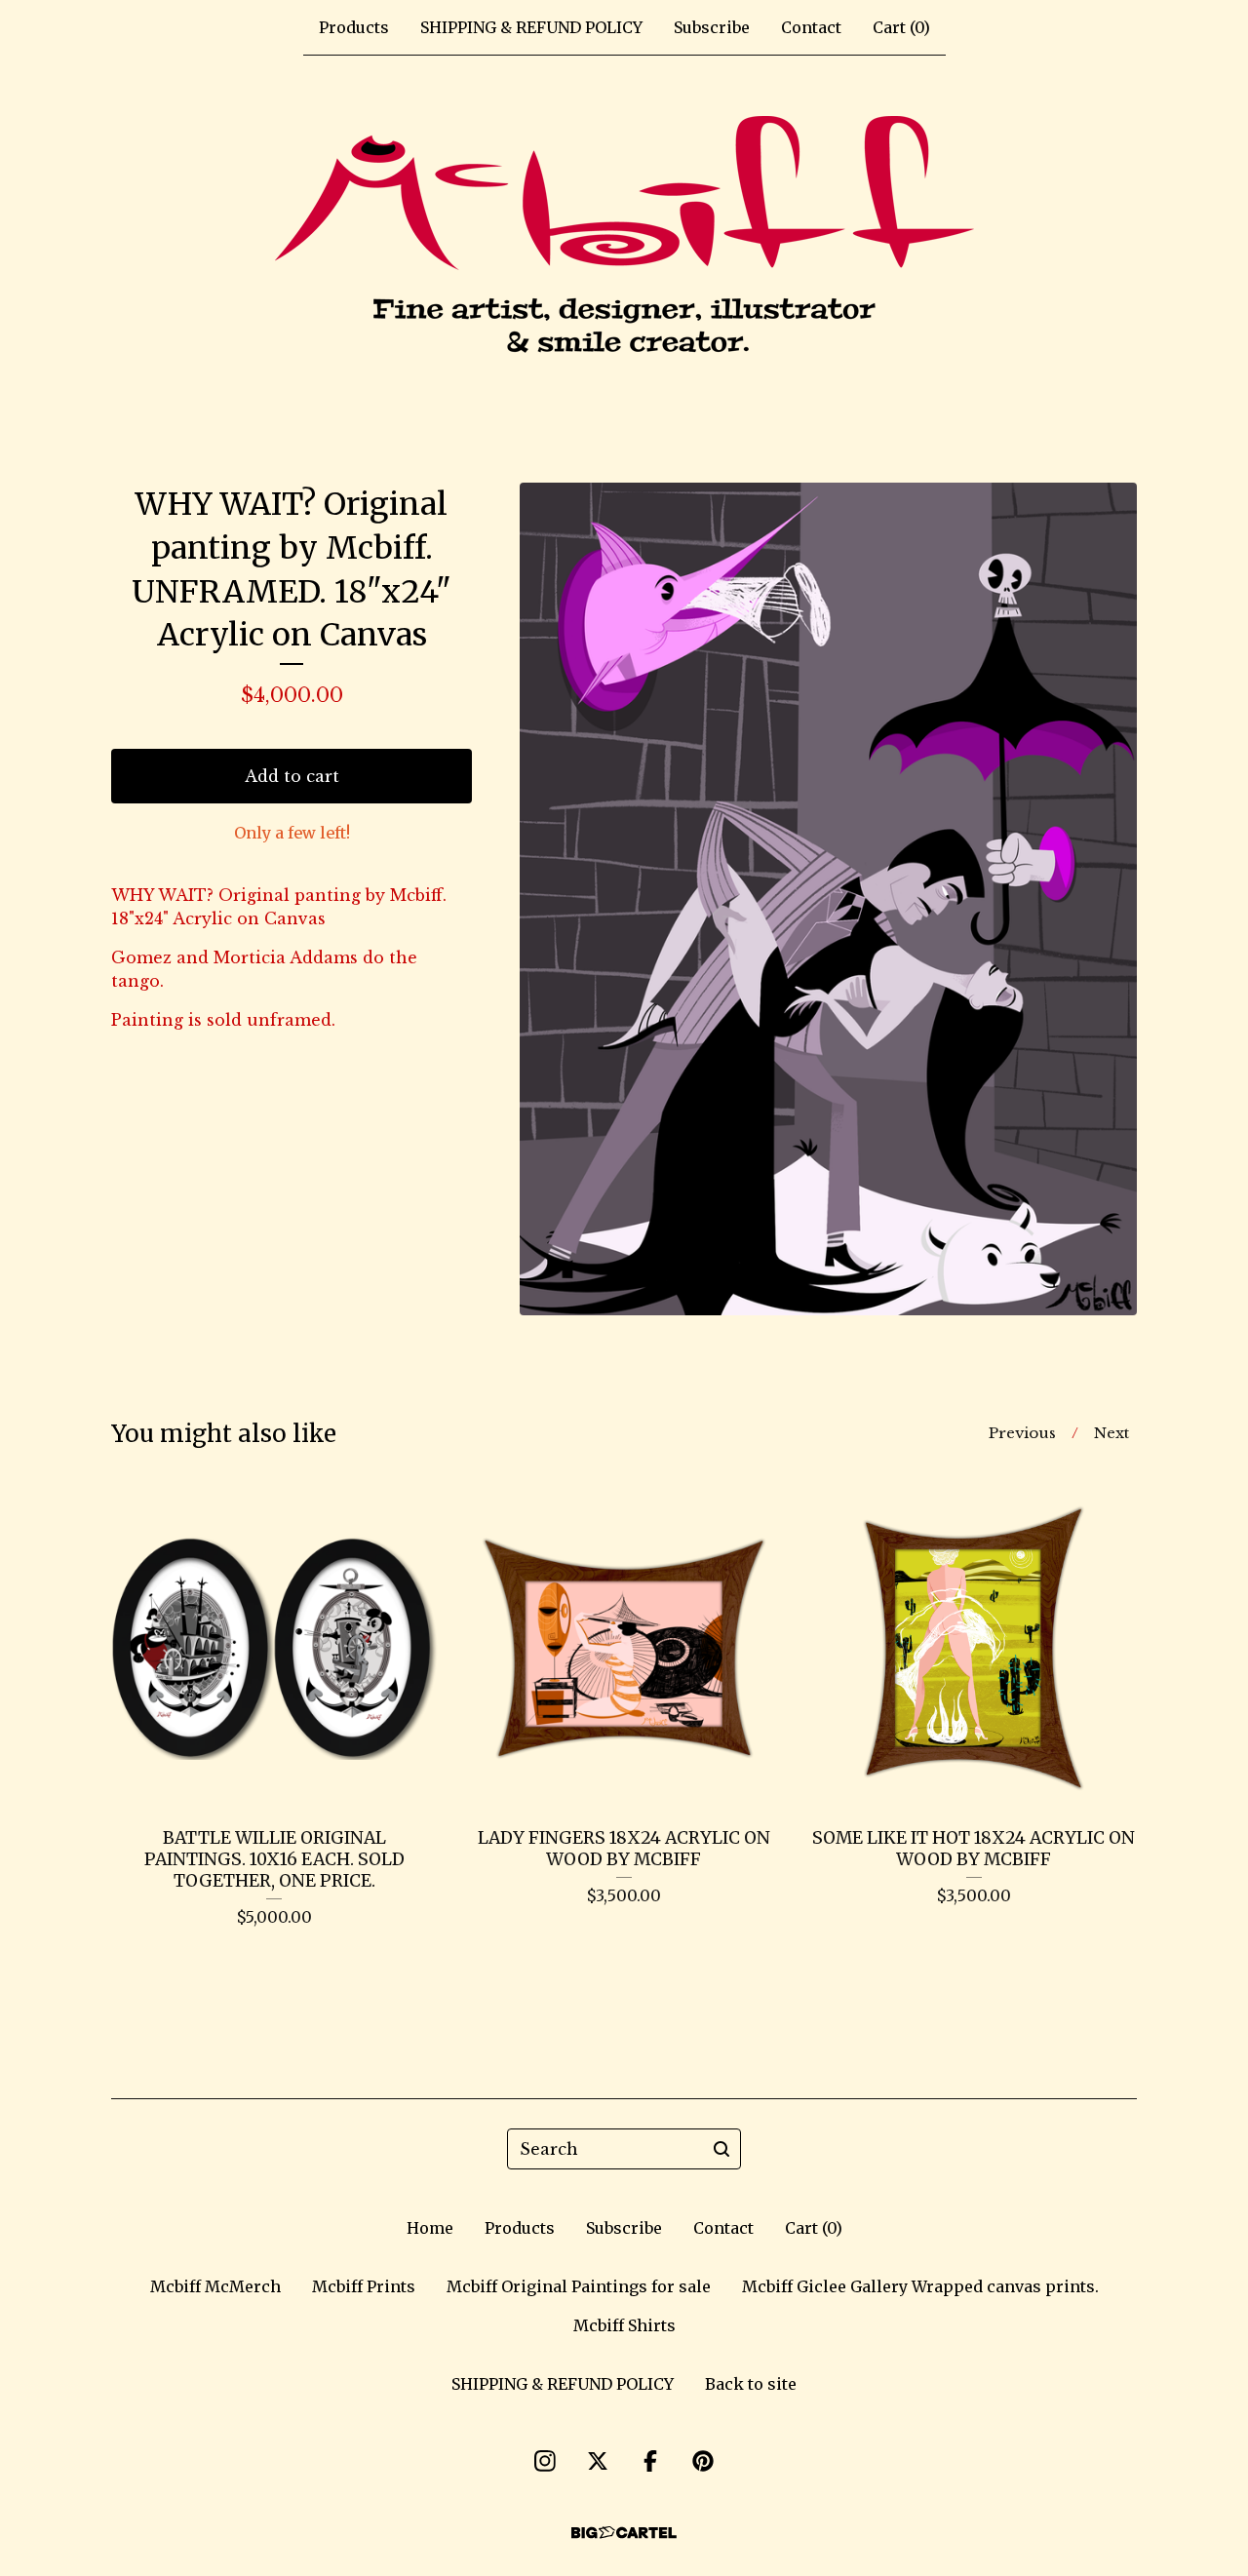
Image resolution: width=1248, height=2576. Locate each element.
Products (354, 27)
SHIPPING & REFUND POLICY (531, 27)
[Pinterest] (703, 2461)
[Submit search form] (721, 2149)
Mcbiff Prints (364, 2286)
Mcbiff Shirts (624, 2325)
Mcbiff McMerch (215, 2286)
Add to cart (292, 776)
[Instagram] (545, 2461)
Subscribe (712, 27)
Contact (811, 27)
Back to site (751, 2384)
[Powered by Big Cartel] (624, 2533)
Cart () (901, 27)
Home (430, 2228)
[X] (598, 2461)
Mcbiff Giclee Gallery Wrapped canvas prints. (920, 2286)
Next (1111, 1433)
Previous (1022, 1433)
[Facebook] (650, 2461)
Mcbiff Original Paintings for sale (579, 2286)
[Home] (624, 238)
